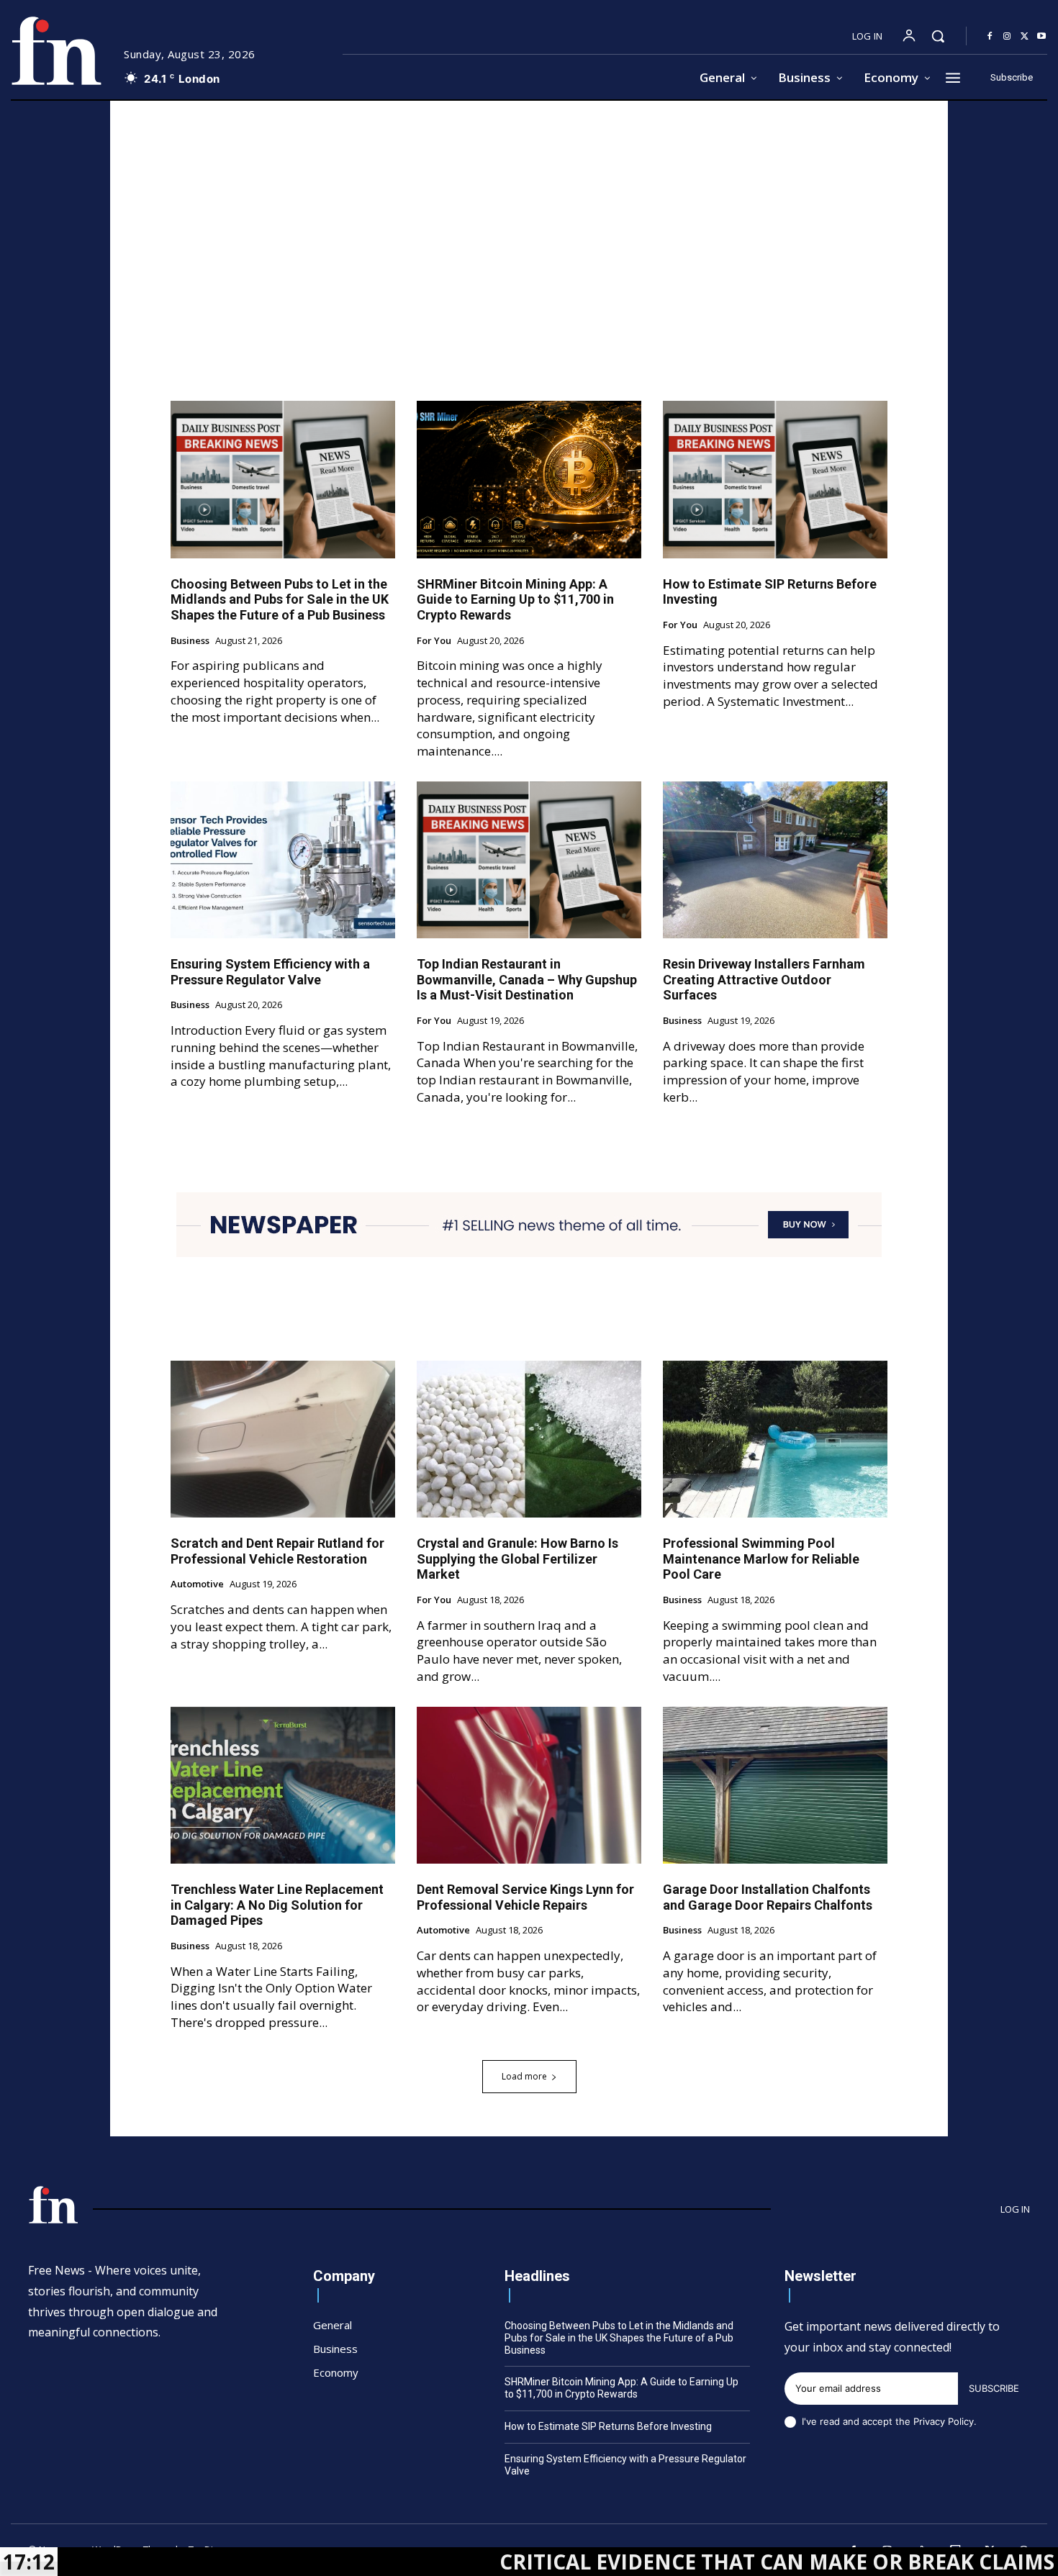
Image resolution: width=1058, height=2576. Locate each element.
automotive (197, 1584)
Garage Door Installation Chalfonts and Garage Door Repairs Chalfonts (768, 1897)
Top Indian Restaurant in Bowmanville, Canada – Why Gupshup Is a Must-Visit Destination (527, 979)
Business (190, 641)
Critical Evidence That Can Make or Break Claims (650, 2562)
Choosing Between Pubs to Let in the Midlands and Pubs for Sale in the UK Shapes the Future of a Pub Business (280, 599)
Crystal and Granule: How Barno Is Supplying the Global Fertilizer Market (517, 1559)
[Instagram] (1007, 37)
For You (434, 641)
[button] (938, 36)
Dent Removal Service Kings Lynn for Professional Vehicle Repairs (525, 1897)
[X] (1024, 37)
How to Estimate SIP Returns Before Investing (608, 2426)
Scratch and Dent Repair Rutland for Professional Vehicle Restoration (277, 1551)
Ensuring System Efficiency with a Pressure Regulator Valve (270, 972)
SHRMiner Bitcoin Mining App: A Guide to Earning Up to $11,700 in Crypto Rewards (515, 599)
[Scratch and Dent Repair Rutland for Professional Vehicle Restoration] (283, 1439)
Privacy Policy (944, 2421)
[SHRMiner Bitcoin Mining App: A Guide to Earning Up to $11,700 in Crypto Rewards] (529, 479)
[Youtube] (1041, 37)
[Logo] (56, 51)
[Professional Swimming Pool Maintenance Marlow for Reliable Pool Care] (775, 1439)
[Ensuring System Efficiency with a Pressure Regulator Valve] (283, 860)
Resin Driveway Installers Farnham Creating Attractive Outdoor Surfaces (764, 979)
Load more (524, 2076)
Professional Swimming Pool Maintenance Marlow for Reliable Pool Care (761, 1559)
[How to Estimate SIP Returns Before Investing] (775, 479)
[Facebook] (990, 37)
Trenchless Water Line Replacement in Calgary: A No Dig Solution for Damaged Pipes (277, 1905)
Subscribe (994, 2388)
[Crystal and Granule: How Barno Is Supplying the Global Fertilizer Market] (529, 1439)
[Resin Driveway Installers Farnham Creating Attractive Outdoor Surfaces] (775, 860)
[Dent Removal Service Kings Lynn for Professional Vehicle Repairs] (529, 1785)
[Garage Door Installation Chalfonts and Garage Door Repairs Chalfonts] (775, 1785)
